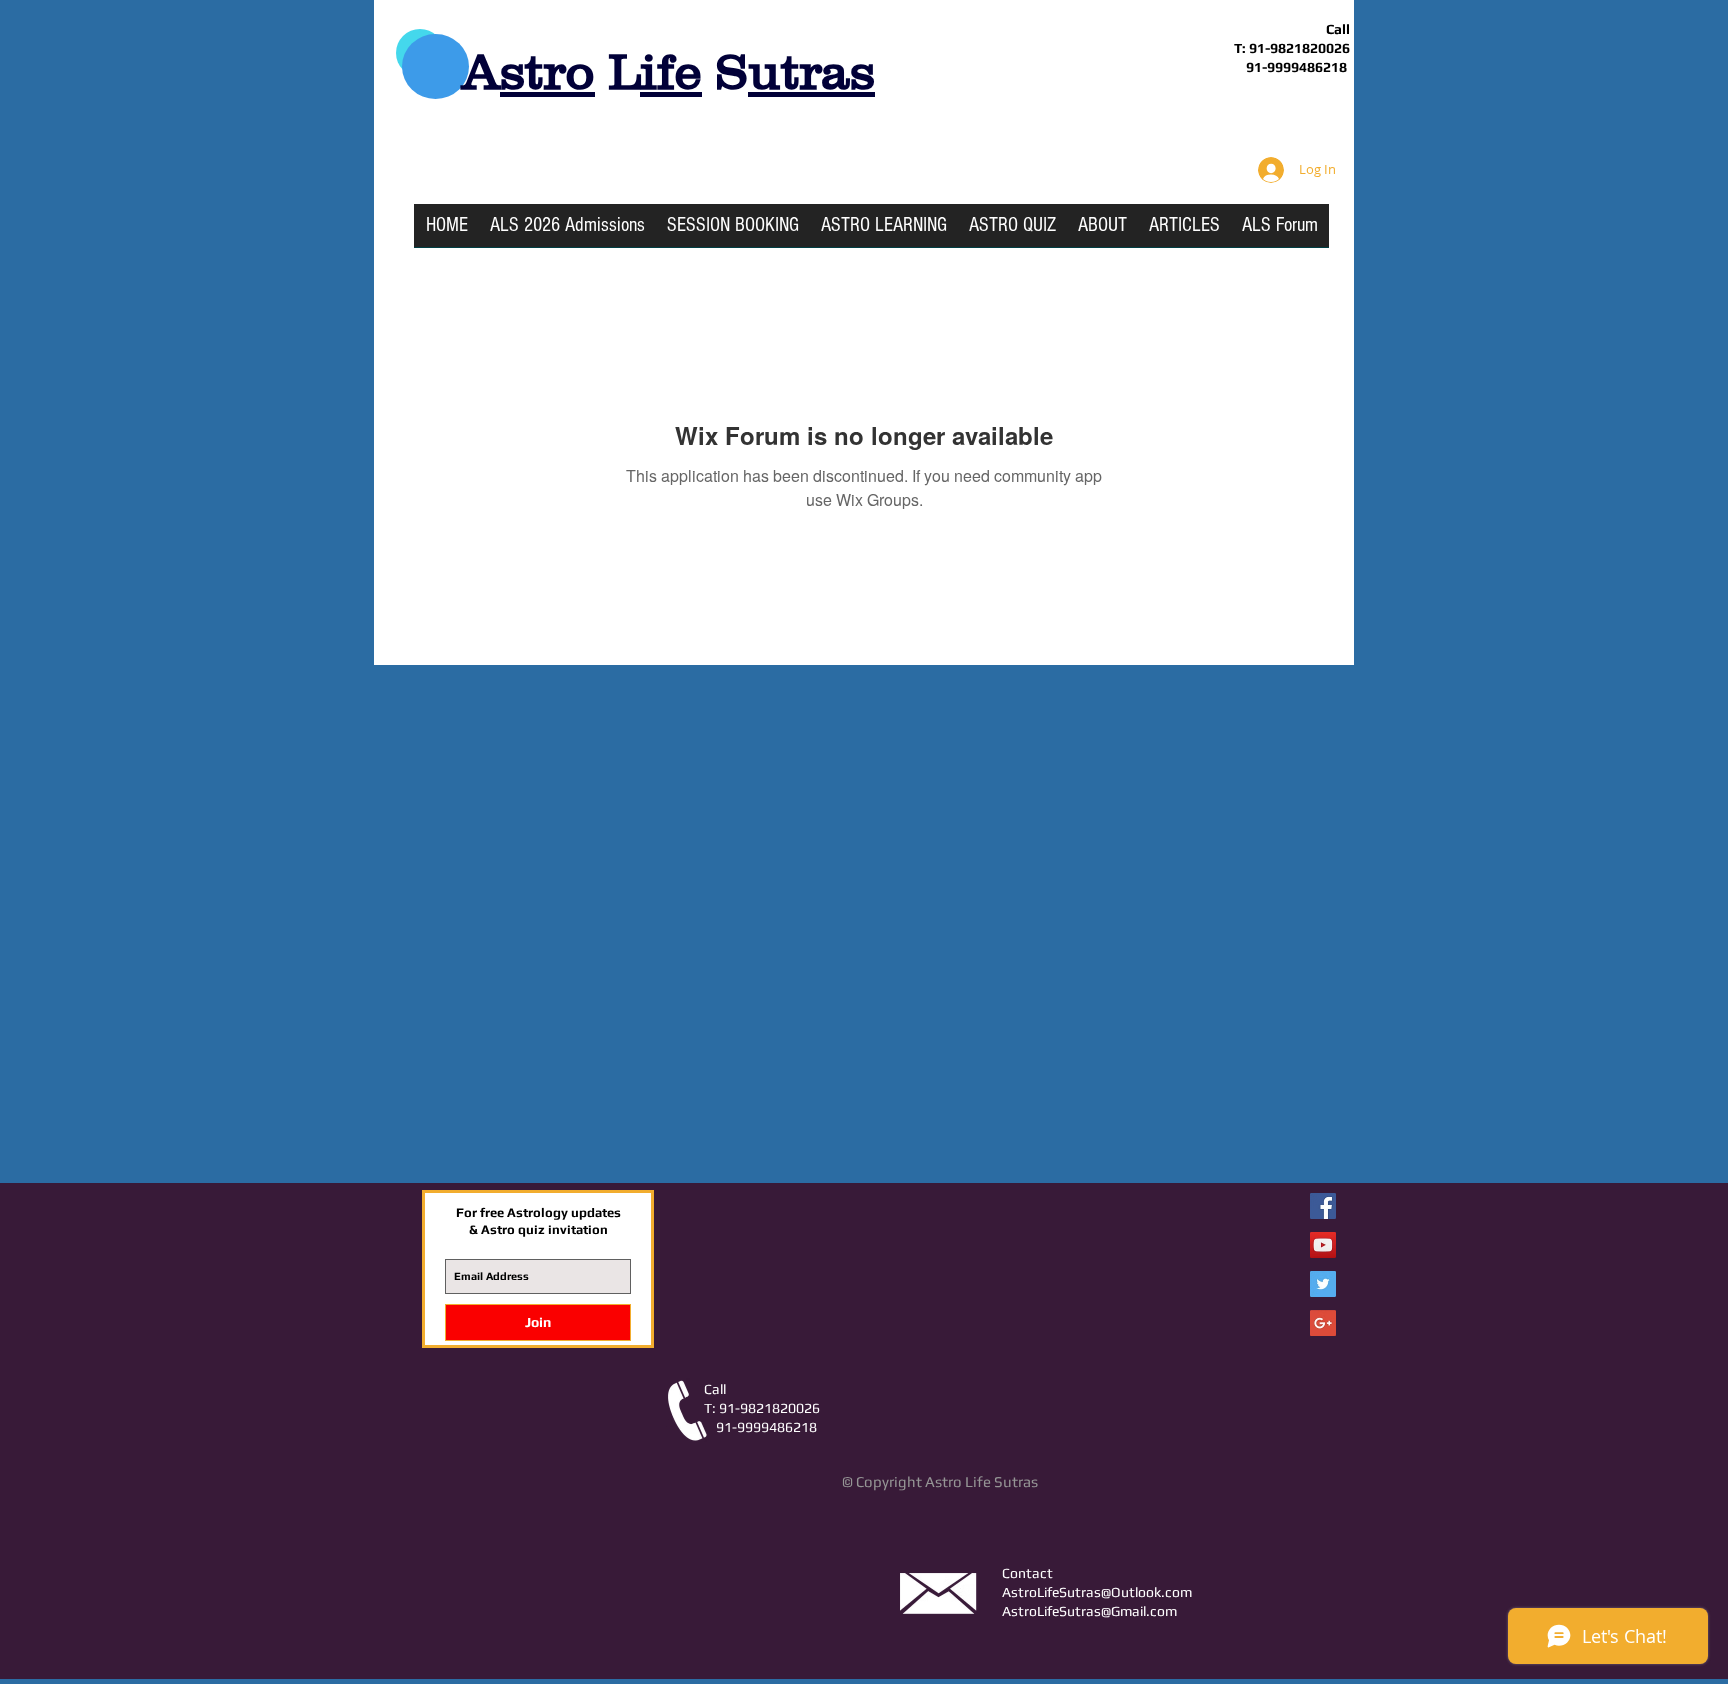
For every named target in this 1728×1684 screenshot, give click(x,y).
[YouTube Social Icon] (1323, 1245)
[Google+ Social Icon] (1323, 1323)
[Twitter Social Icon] (1323, 1284)
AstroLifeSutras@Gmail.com (1089, 1611)
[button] (884, 232)
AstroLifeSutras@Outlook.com (1097, 1592)
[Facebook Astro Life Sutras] (1323, 1206)
